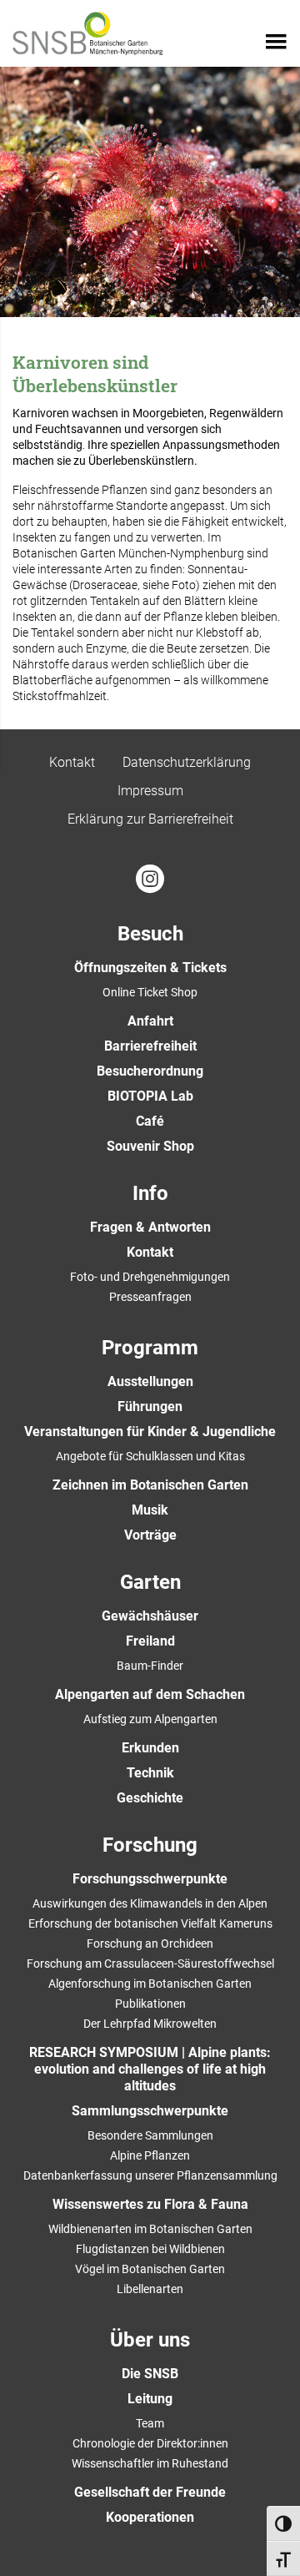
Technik (150, 1773)
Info (150, 1193)
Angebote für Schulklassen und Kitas (150, 1456)
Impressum (150, 791)
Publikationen (150, 2004)
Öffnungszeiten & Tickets (150, 968)
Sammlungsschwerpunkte (150, 2111)
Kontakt (72, 762)
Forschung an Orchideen (150, 1943)
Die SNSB (150, 2374)
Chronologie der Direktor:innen (150, 2443)
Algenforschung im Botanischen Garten (150, 1984)
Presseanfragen (150, 1297)
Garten (150, 1582)
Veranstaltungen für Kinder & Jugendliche (150, 1432)
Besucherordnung (150, 1071)
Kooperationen (150, 2517)
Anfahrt (150, 1021)
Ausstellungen (150, 1381)
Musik (150, 1510)
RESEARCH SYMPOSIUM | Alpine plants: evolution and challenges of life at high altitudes (150, 2069)
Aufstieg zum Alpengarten (150, 1719)
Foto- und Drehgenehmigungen (150, 1277)
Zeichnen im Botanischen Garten (150, 1485)
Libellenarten (150, 2289)
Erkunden (150, 1748)
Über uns (150, 2340)
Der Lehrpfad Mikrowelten (150, 2024)
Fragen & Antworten (150, 1227)
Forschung (150, 1845)
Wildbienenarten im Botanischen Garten (150, 2229)
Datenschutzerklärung (187, 762)
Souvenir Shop (150, 1146)
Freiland (150, 1641)
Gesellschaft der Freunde (150, 2492)
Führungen (150, 1406)
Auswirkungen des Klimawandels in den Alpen (150, 1903)
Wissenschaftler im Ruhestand (150, 2463)
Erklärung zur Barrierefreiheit (150, 819)
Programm (150, 1348)
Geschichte (150, 1798)
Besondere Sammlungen (150, 2135)
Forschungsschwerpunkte (150, 1879)
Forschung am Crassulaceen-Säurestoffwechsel (150, 1964)
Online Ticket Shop (150, 992)
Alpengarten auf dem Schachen (150, 1694)
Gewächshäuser (150, 1616)
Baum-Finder (150, 1666)
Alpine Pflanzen (150, 2155)
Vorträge (150, 1535)
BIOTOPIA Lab (150, 1096)
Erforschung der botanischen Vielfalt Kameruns (150, 1923)
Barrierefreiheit (150, 1046)
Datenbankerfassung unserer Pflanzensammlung (150, 2175)
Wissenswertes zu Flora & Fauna (150, 2204)
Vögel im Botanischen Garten (150, 2269)
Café (150, 1121)
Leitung (150, 2399)
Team (150, 2423)
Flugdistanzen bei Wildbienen (150, 2249)
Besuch (150, 934)
